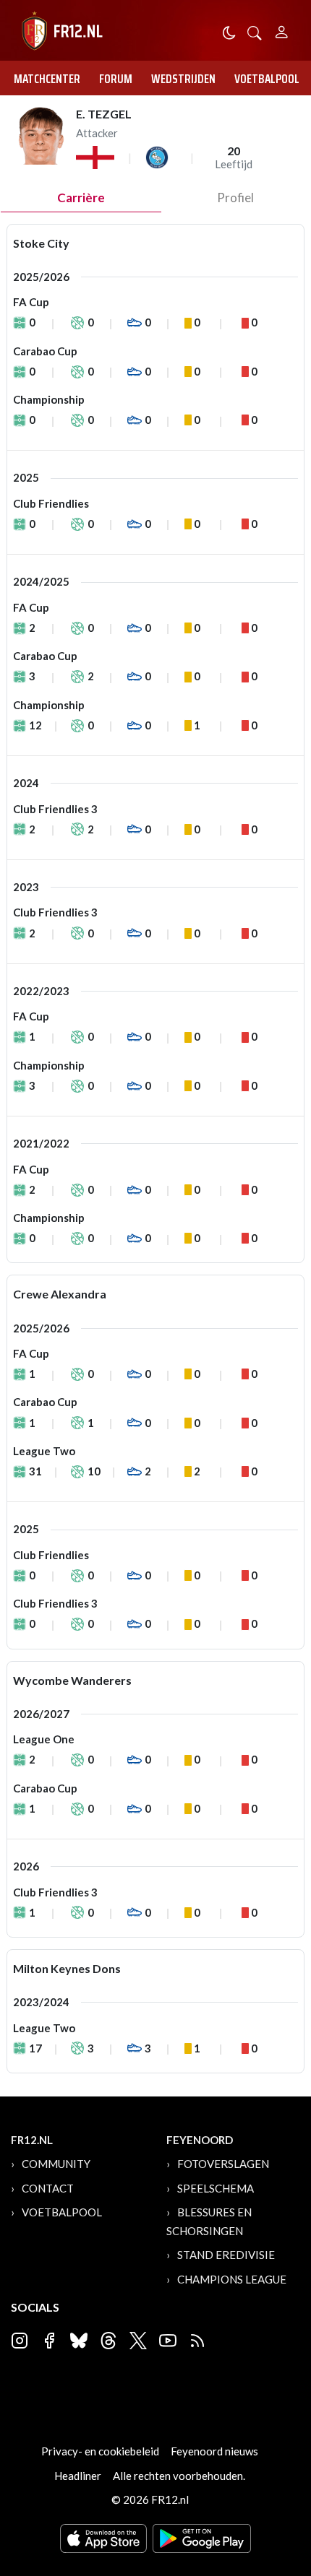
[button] (255, 31)
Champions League (232, 2279)
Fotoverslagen (223, 2164)
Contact (48, 2188)
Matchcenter (47, 79)
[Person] (282, 30)
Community (56, 2164)
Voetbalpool (267, 79)
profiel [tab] (235, 198)
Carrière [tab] (81, 198)
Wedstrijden (183, 79)
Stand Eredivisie (226, 2255)
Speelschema (216, 2188)
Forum (116, 79)
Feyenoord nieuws (214, 2451)
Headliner (78, 2476)
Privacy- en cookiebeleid (100, 2451)
